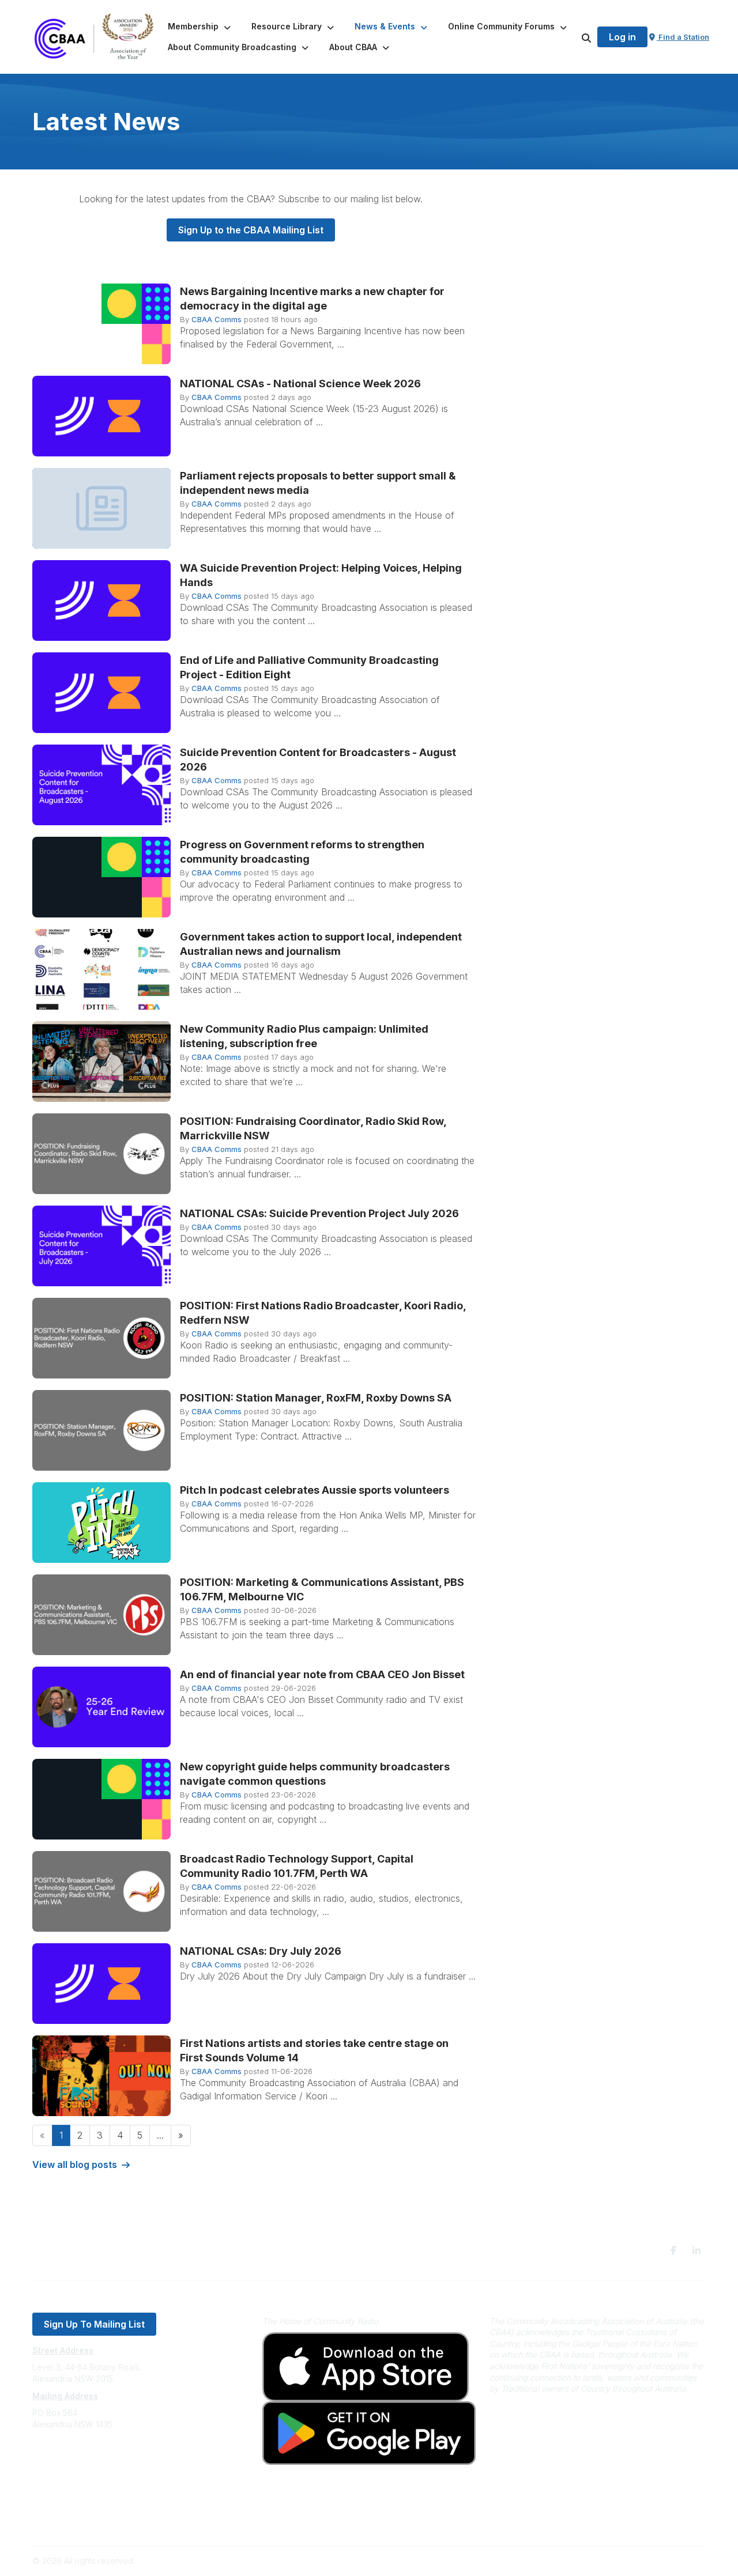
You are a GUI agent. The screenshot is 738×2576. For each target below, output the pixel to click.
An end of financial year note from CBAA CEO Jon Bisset (322, 1674)
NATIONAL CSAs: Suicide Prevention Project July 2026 (319, 1213)
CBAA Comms (216, 319)
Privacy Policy (59, 2505)
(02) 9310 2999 (61, 2459)
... (160, 2135)
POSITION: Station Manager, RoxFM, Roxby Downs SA (316, 1398)
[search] (572, 37)
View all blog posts (75, 2165)
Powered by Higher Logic (657, 2561)
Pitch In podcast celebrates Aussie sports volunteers (315, 1490)
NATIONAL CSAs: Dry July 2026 (261, 1951)
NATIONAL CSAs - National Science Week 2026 (300, 384)
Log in (622, 37)
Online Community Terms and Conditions (109, 2522)
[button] (200, 27)
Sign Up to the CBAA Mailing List (251, 230)
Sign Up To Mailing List (94, 2324)
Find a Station (683, 37)
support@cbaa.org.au (74, 2470)
